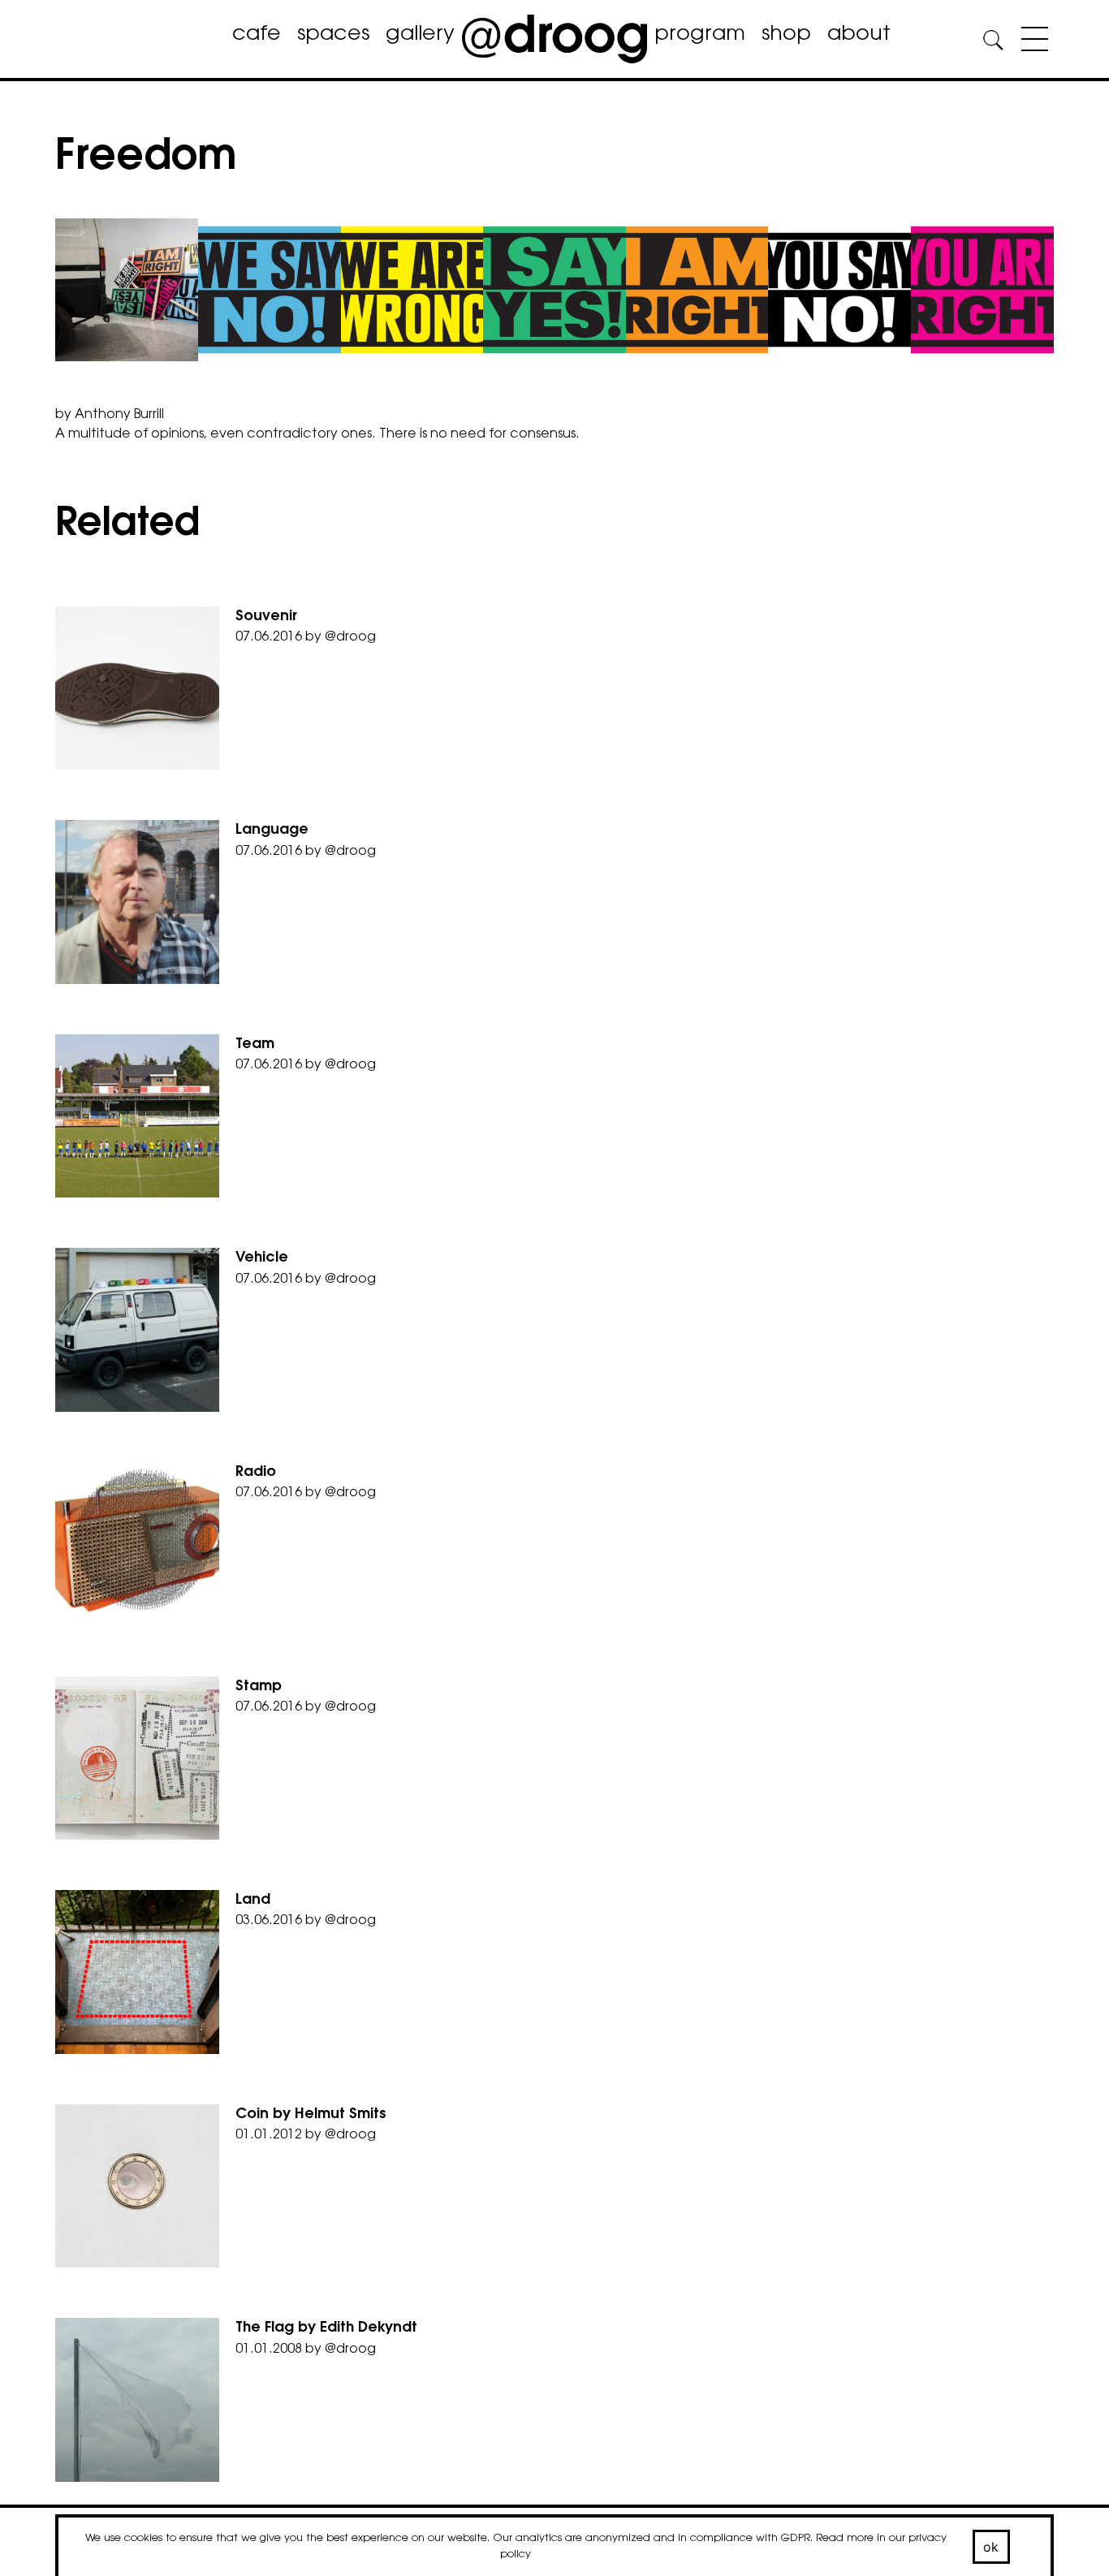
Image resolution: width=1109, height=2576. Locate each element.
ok (991, 2547)
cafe (257, 35)
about (859, 35)
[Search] (993, 43)
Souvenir (266, 617)
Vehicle (262, 1258)
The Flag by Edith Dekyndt (326, 2328)
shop (786, 35)
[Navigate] (1031, 42)
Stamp (259, 1687)
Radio (256, 1473)
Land (253, 1901)
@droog (350, 637)
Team (255, 1045)
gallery (420, 35)
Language (272, 831)
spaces (333, 35)
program (700, 35)
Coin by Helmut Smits (311, 2115)
